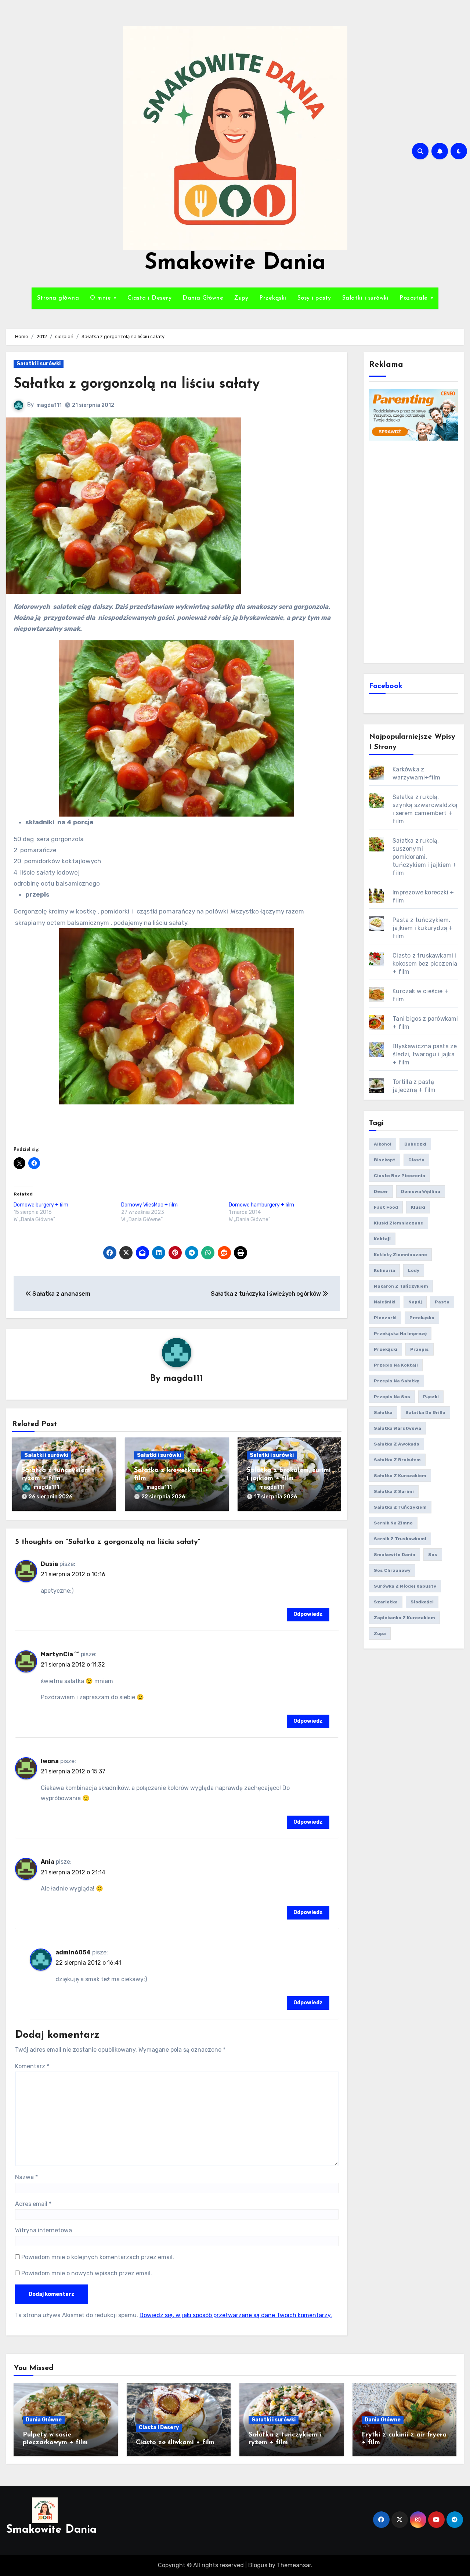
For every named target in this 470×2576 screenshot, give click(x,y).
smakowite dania (395, 1555)
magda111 (49, 405)
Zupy (241, 298)
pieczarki (385, 1318)
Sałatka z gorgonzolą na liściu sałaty (137, 384)
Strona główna (58, 298)
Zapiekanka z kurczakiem (404, 1618)
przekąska (422, 1318)
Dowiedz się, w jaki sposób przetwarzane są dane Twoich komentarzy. (236, 2315)
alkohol (383, 1144)
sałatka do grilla (425, 1412)
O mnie (102, 298)
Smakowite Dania (235, 263)
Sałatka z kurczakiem (400, 1476)
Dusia (49, 1564)
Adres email (33, 2204)
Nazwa (26, 2177)
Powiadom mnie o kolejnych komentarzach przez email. (98, 2257)
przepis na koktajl (396, 1365)
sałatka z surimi (394, 1491)
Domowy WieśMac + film (149, 1205)
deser (381, 1191)
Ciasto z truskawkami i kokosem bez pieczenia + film (425, 964)
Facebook (386, 686)
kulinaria (384, 1270)
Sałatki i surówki (366, 298)
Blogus (258, 2565)
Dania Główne (203, 298)
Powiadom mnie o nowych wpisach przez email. (87, 2273)
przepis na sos (392, 1397)
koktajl (382, 1239)
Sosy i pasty (314, 298)
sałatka (383, 1412)
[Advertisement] (415, 551)
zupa (380, 1633)
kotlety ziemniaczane (400, 1255)
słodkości (422, 1602)
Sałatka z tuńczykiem (400, 1507)
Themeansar (294, 2565)
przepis (420, 1349)
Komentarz (32, 2066)
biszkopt (385, 1160)
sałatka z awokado (397, 1444)
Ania (48, 1862)
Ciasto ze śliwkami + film (175, 2443)
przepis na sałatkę (397, 1381)
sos (433, 1555)
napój (415, 1302)
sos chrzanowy (392, 1570)
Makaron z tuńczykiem (401, 1286)
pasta (442, 1302)
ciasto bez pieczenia (399, 1176)
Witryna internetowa (44, 2230)
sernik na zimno (393, 1523)
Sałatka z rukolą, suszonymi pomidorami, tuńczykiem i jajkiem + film (424, 857)
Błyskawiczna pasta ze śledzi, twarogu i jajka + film (425, 1054)
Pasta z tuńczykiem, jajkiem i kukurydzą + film (423, 928)
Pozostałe (415, 298)
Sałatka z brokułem (397, 1460)
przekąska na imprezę (400, 1334)
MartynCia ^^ (60, 1654)
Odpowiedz (308, 1614)
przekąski (386, 1349)
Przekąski (273, 298)
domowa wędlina (421, 1191)
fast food (386, 1207)
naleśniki (385, 1302)
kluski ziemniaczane (399, 1223)
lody (414, 1270)
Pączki (431, 1397)
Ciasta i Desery (150, 298)
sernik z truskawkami (400, 1539)
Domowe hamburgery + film (261, 1205)
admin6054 (73, 1952)
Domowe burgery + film (41, 1205)
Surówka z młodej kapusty (405, 1586)
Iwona (50, 1761)
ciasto (416, 1160)
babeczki (415, 1144)
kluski (418, 1207)
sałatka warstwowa (397, 1428)
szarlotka (386, 1602)
